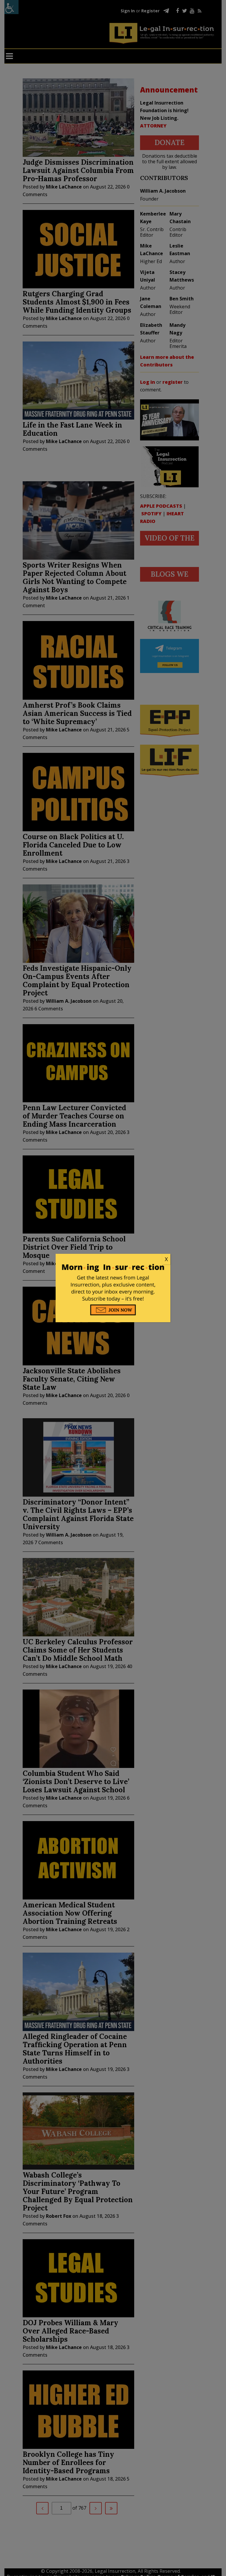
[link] (113, 1259)
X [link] (166, 1259)
